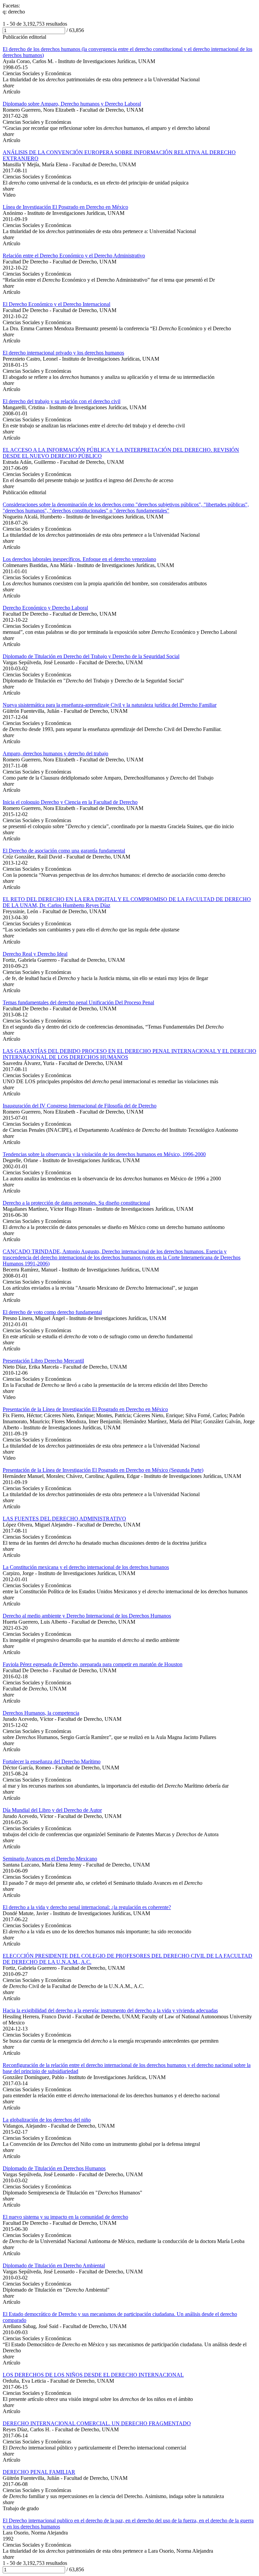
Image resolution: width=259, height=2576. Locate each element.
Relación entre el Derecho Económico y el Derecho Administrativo (74, 256)
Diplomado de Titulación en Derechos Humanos (54, 2168)
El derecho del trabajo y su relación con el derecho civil (62, 401)
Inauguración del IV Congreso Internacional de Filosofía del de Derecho (80, 1106)
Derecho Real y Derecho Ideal (35, 954)
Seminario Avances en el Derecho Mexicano (50, 1859)
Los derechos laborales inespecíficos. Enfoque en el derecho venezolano (79, 559)
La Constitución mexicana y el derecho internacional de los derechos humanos (86, 1567)
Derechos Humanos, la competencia (41, 1713)
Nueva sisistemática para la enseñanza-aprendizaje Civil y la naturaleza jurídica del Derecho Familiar (110, 705)
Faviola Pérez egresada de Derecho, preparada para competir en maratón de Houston (93, 1664)
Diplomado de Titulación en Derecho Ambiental (54, 2265)
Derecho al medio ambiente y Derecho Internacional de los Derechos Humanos (87, 1616)
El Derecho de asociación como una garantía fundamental (64, 851)
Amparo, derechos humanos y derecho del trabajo (55, 753)
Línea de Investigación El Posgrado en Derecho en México (65, 207)
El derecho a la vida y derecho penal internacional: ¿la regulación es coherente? (87, 1907)
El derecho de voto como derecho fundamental (52, 1312)
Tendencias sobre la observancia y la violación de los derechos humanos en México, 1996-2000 (104, 1154)
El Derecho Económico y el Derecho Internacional (56, 304)
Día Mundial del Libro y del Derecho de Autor (52, 1810)
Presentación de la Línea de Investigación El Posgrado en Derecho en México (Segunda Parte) (103, 1470)
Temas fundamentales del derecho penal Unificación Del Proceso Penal (78, 1002)
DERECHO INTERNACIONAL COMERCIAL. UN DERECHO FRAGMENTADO (97, 2423)
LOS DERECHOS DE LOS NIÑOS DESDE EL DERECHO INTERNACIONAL (93, 2375)
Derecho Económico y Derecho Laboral (45, 608)
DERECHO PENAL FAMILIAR (39, 2472)
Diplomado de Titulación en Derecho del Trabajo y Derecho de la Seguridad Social (91, 656)
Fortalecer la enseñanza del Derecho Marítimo (52, 1761)
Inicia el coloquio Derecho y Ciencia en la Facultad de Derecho (70, 802)
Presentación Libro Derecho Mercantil (43, 1361)
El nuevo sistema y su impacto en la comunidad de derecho (65, 2217)
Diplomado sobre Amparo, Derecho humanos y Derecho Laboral (72, 104)
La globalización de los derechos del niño (47, 2120)
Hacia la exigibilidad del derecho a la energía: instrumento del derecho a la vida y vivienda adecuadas (110, 2010)
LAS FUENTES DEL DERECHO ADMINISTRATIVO (64, 1519)
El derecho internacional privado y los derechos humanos (63, 353)
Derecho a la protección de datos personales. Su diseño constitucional (76, 1203)
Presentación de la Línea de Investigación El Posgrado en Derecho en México (85, 1409)
